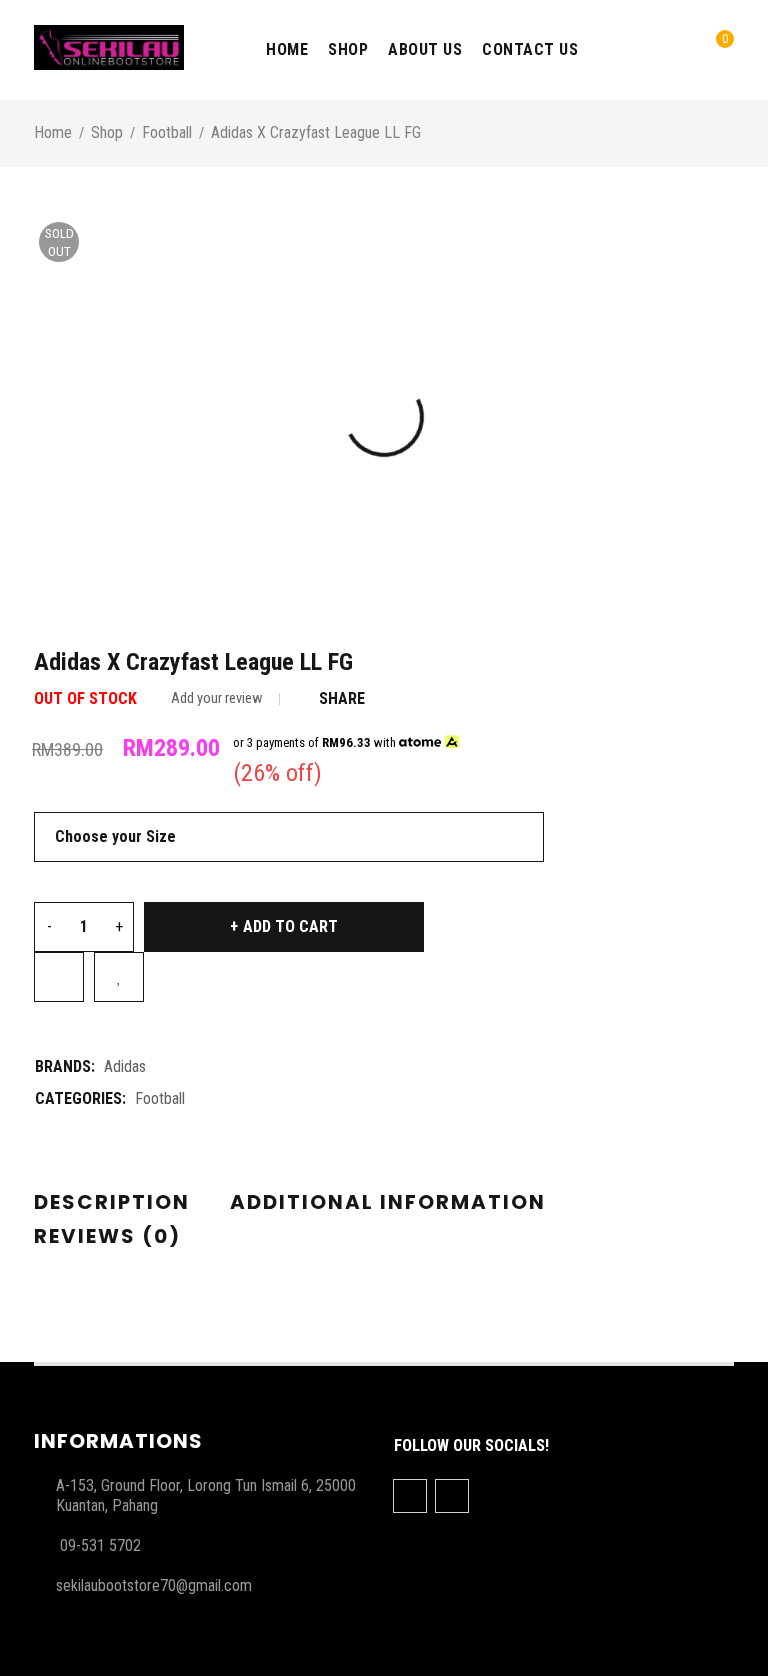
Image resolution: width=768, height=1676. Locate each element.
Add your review (216, 698)
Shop (107, 132)
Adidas (125, 1066)
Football (167, 132)
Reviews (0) (107, 1236)
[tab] (112, 1203)
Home (53, 132)
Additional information (388, 1202)
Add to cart (290, 926)
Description (112, 1202)
